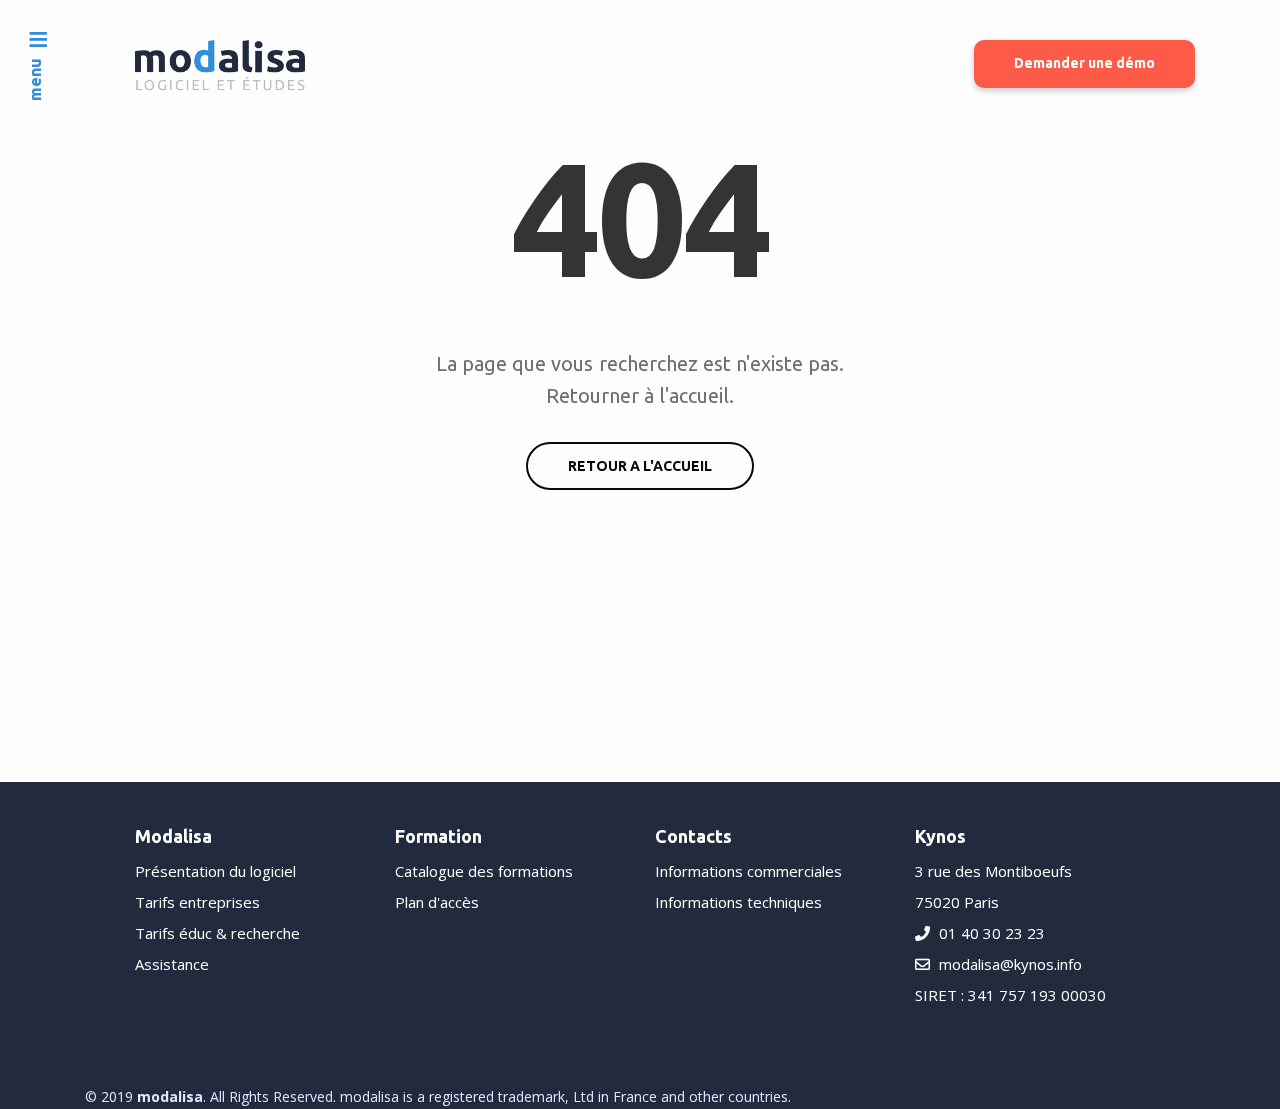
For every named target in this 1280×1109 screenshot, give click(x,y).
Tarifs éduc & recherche (217, 933)
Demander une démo (1084, 63)
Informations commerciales (748, 871)
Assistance (172, 964)
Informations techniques (738, 902)
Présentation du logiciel (215, 871)
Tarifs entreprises (197, 902)
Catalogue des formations (484, 871)
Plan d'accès (437, 902)
